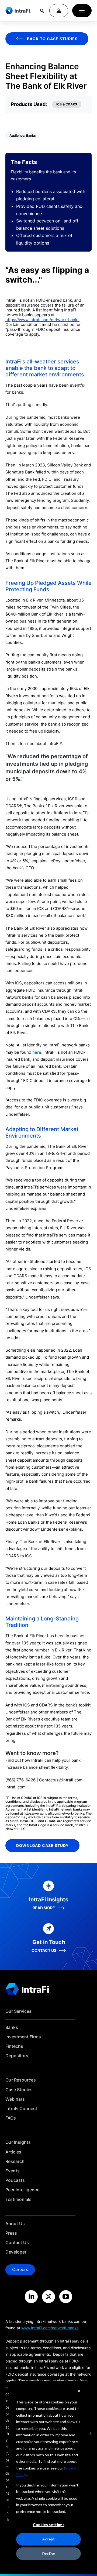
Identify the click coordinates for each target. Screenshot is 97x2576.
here (37, 1052)
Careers (20, 2269)
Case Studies (19, 2090)
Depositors (17, 2056)
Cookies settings (49, 2525)
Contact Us (17, 2243)
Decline (49, 2553)
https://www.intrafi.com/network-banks (42, 320)
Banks (12, 2027)
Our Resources (21, 2080)
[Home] (18, 11)
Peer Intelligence (22, 2190)
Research (15, 2161)
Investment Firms (23, 2037)
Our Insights (18, 2142)
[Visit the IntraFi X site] (48, 2297)
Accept (48, 2539)
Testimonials (18, 2199)
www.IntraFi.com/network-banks (50, 2328)
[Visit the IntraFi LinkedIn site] (31, 2297)
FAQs (11, 2118)
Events (13, 2171)
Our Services (18, 2011)
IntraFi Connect (21, 2109)
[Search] (42, 11)
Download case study (42, 1845)
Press (11, 2233)
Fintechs (14, 2046)
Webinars (15, 2099)
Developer (16, 2252)
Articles (13, 2152)
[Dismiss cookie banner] (79, 2392)
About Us (15, 2224)
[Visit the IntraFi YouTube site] (66, 2297)
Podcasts (15, 2180)
